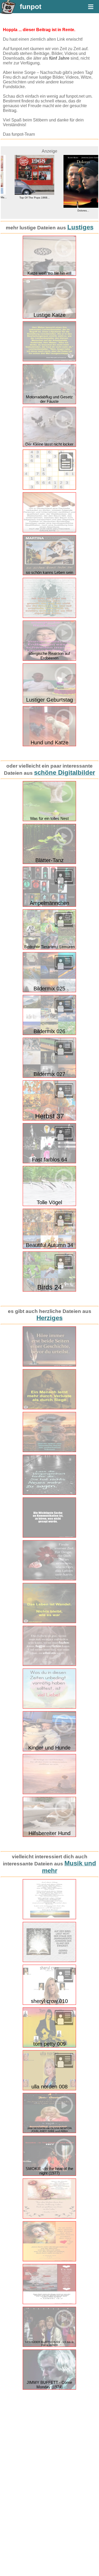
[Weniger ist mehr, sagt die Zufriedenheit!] (49, 1665)
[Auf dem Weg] (49, 1918)
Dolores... (74, 211)
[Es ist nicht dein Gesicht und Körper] (49, 2260)
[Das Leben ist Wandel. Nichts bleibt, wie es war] (49, 1622)
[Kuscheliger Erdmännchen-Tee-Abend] (49, 1451)
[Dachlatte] (49, 531)
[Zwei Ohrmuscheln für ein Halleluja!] (49, 1365)
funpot (31, 7)
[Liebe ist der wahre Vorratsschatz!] (49, 1707)
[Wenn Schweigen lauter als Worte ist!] (49, 1536)
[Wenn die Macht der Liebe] (49, 2217)
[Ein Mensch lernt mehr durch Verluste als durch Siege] (49, 1408)
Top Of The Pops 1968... (25, 198)
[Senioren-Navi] (49, 617)
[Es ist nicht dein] (49, 2303)
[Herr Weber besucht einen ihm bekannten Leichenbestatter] (49, 360)
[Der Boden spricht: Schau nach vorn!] (49, 1494)
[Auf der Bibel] (49, 1961)
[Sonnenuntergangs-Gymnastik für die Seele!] (49, 1793)
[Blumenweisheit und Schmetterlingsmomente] (49, 1579)
